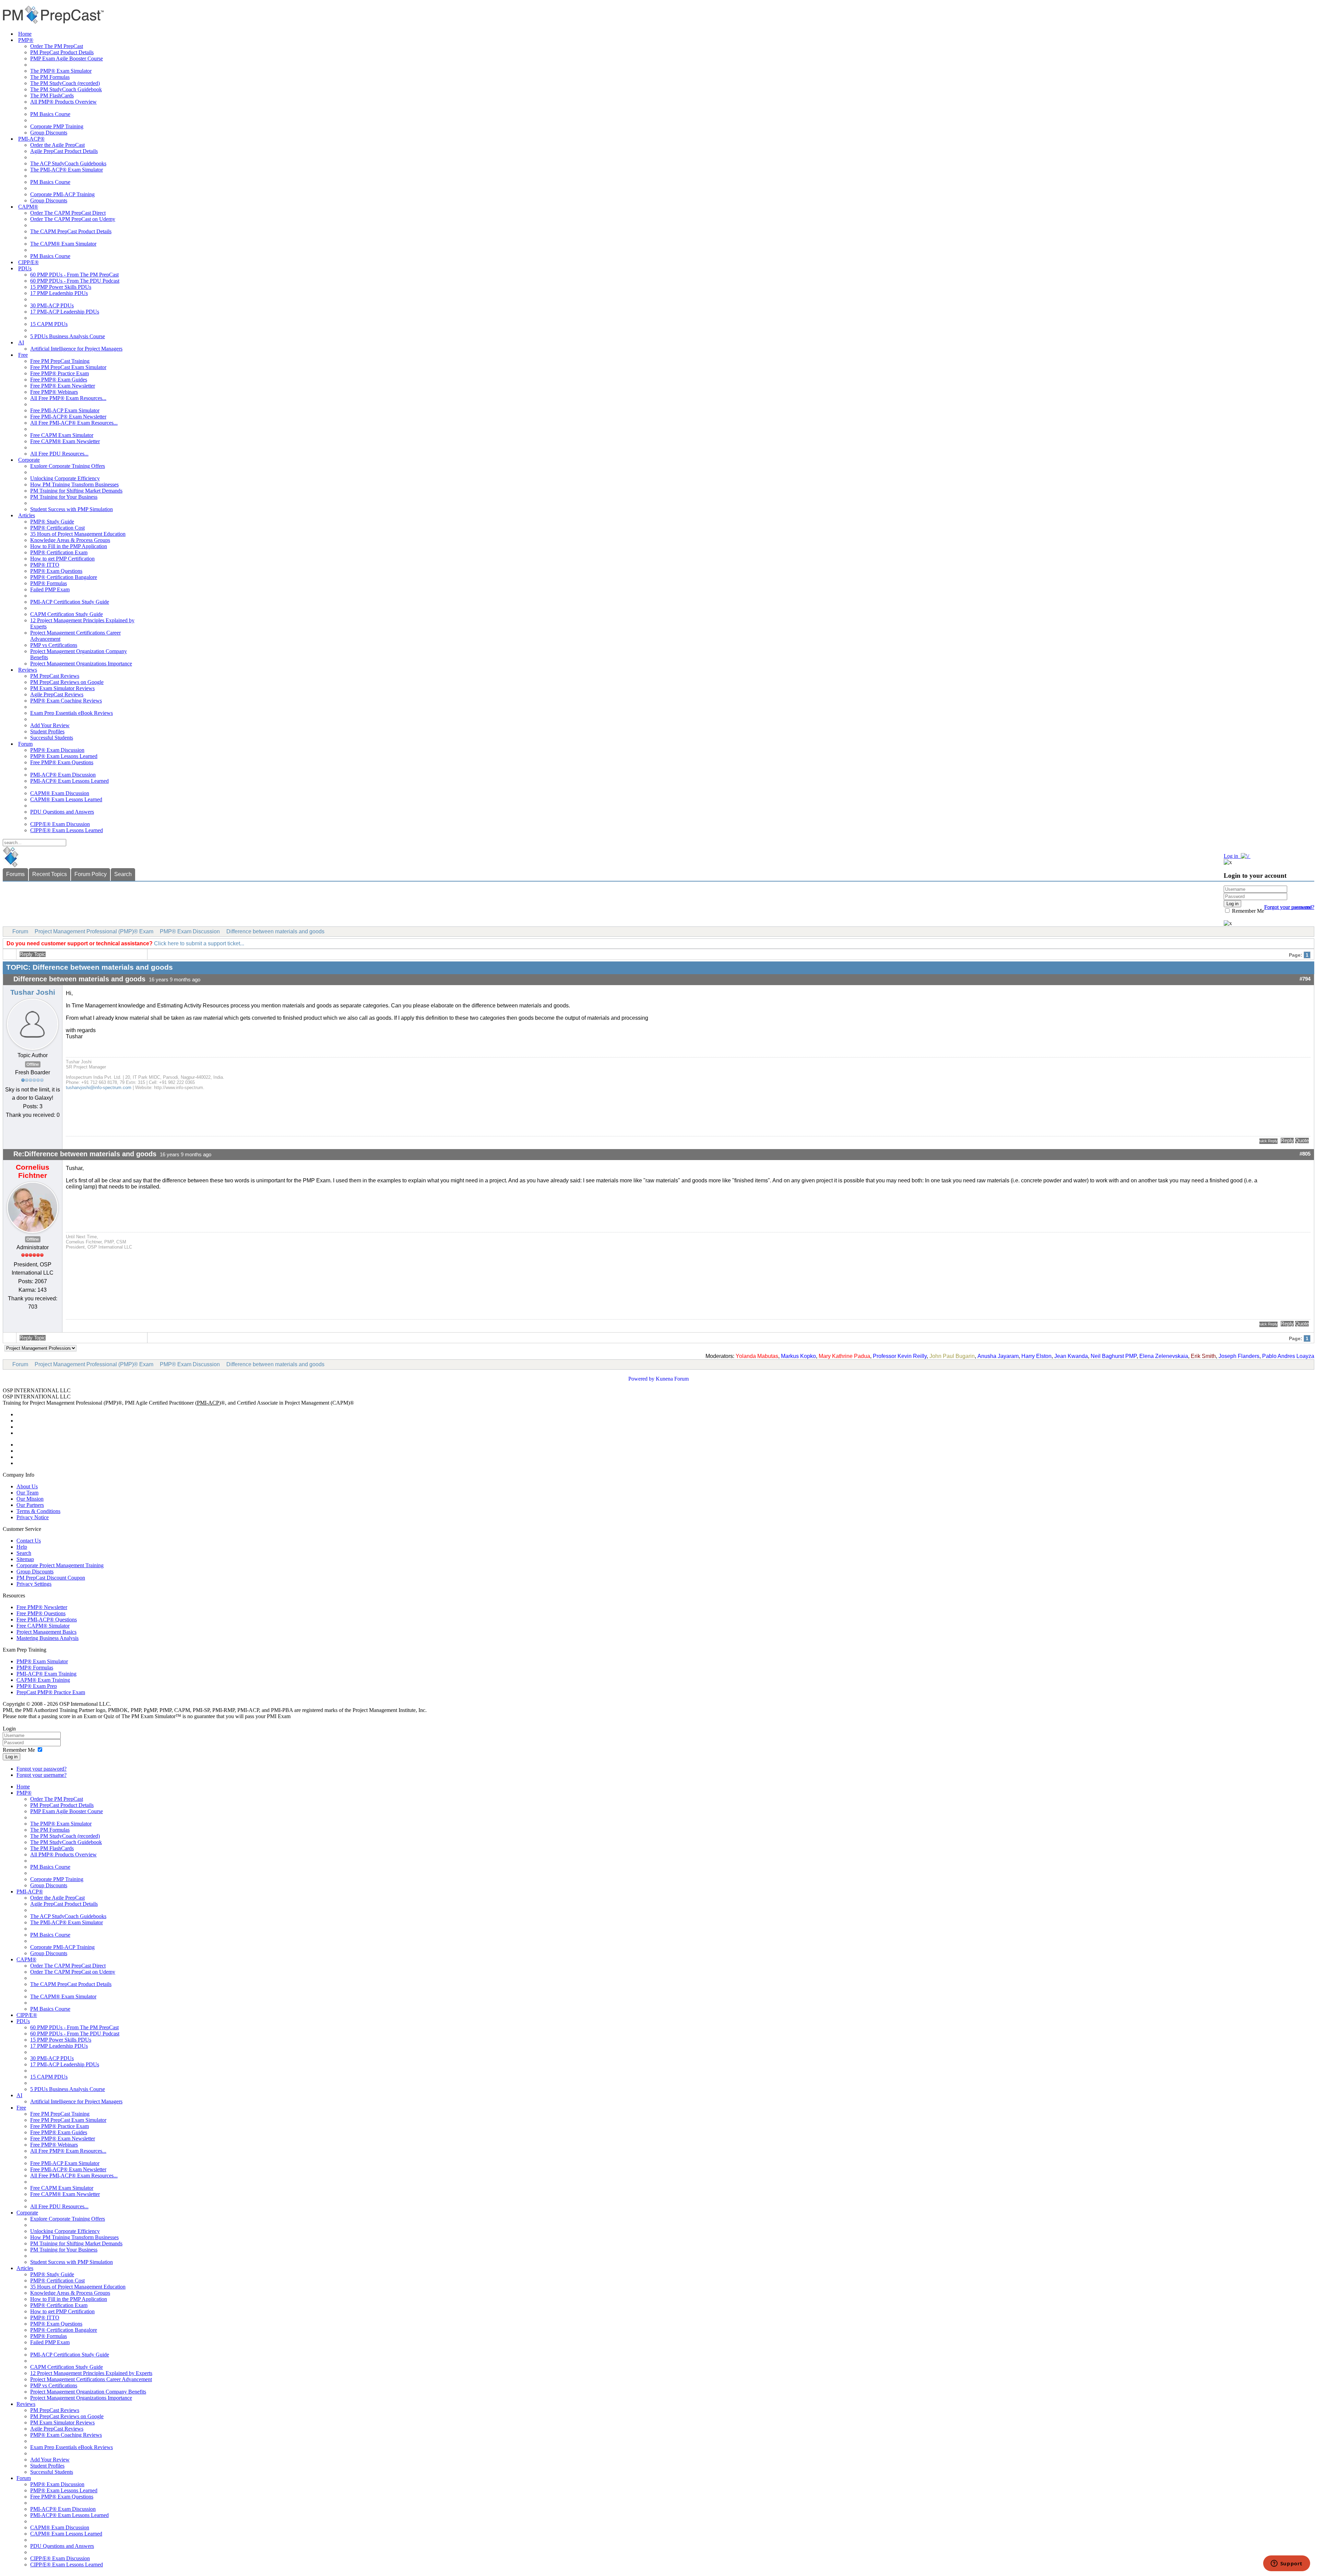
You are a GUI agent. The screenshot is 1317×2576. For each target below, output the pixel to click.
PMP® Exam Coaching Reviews (66, 701)
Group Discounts (49, 133)
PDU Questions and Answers (62, 812)
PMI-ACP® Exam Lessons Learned (69, 781)
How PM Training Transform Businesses (74, 485)
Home (25, 34)
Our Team (27, 1493)
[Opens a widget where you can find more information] (1286, 2564)
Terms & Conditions (38, 1511)
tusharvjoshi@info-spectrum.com (99, 1088)
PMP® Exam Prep (37, 1686)
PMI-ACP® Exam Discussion (63, 775)
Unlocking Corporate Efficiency (65, 478)
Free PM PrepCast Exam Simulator (68, 367)
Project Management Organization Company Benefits (88, 2392)
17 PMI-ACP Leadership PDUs (65, 312)
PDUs (25, 268)
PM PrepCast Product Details (62, 52)
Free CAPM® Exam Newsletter (65, 441)
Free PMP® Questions (41, 1613)
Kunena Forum (672, 1379)
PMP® (26, 40)
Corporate (29, 460)
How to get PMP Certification (62, 559)
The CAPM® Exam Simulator (63, 244)
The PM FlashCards (52, 96)
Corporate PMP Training (57, 126)
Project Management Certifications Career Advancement (91, 2379)
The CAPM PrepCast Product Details (71, 231)
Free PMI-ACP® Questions (47, 1620)
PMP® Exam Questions (56, 571)
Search (123, 874)
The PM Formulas (50, 77)
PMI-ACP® (31, 139)
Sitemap (25, 1559)
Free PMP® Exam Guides (59, 380)
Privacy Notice (33, 1517)
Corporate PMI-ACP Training (62, 194)
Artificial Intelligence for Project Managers (76, 349)
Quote (1302, 1141)
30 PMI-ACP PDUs (52, 305)
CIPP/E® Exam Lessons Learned (67, 830)
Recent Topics (50, 874)
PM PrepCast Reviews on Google (67, 682)
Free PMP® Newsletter (42, 1607)
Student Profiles (47, 731)
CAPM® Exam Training (43, 1680)
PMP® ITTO (45, 565)
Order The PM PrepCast (57, 46)
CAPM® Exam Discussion (60, 793)
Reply (1287, 1141)
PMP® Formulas (49, 583)
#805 (1305, 1154)
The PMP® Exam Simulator (61, 71)
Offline (33, 1064)
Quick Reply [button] (1268, 1141)
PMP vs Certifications (54, 645)
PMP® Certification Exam (59, 552)
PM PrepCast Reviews (55, 676)
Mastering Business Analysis (48, 1638)
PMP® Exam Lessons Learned (64, 756)
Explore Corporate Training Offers (68, 466)
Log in (11, 1757)
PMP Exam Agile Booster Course (67, 58)
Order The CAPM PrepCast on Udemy (73, 219)
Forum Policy (91, 874)
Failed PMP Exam (50, 589)
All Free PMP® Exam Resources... (68, 398)
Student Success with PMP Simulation (72, 509)
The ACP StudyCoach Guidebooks (68, 163)
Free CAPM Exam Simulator (62, 435)
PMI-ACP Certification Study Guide (70, 602)
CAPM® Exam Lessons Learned (66, 799)
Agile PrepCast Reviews (57, 694)
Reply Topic (33, 954)
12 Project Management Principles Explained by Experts (91, 2373)
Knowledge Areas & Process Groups (70, 540)
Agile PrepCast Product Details (64, 151)
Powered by (641, 1379)
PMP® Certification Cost (57, 528)
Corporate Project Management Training (60, 1565)
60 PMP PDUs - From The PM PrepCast (74, 275)
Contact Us (29, 1541)
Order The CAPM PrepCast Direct (68, 213)
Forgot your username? (1289, 907)
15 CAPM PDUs (49, 324)
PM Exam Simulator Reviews (62, 688)
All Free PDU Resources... (59, 454)
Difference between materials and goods (275, 931)
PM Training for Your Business (64, 497)
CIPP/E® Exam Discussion (60, 824)
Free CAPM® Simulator (43, 1626)
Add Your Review (50, 725)
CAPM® (28, 207)
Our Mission (30, 1499)
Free (23, 355)
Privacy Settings (34, 1584)
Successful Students (52, 738)
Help (22, 1547)
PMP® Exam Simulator (42, 1661)
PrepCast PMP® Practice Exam (51, 1692)
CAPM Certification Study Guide (67, 614)
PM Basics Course (50, 114)
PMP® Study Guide (52, 522)
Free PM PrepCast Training (60, 361)
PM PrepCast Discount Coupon (51, 1578)
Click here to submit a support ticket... (199, 943)
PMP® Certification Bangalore (64, 577)
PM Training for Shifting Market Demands (76, 491)
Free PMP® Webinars (54, 392)
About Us (27, 1486)
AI (21, 342)
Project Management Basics (46, 1632)
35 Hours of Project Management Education (78, 534)
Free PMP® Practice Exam (60, 373)
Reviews (28, 670)
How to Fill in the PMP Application (69, 546)
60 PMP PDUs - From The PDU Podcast (75, 281)
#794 (1305, 979)
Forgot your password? (41, 1769)
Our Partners (30, 1505)
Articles (27, 515)
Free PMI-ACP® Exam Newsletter (68, 417)
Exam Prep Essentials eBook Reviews (72, 713)
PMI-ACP (208, 1403)
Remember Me (1247, 911)
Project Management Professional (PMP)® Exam (94, 931)
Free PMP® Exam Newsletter (63, 386)
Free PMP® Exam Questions (62, 762)
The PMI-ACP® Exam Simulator (67, 170)
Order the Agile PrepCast (57, 145)
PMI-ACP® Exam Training (46, 1674)
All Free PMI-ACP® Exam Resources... (74, 423)
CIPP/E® (28, 262)
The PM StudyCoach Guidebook (66, 89)
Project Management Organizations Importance (81, 664)
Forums (15, 874)
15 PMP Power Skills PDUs (61, 287)
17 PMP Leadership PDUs (59, 293)
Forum (25, 744)
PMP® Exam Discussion (57, 750)
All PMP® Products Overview (63, 102)
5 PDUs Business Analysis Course (68, 336)
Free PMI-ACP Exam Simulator (65, 410)
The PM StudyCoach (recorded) (65, 83)
